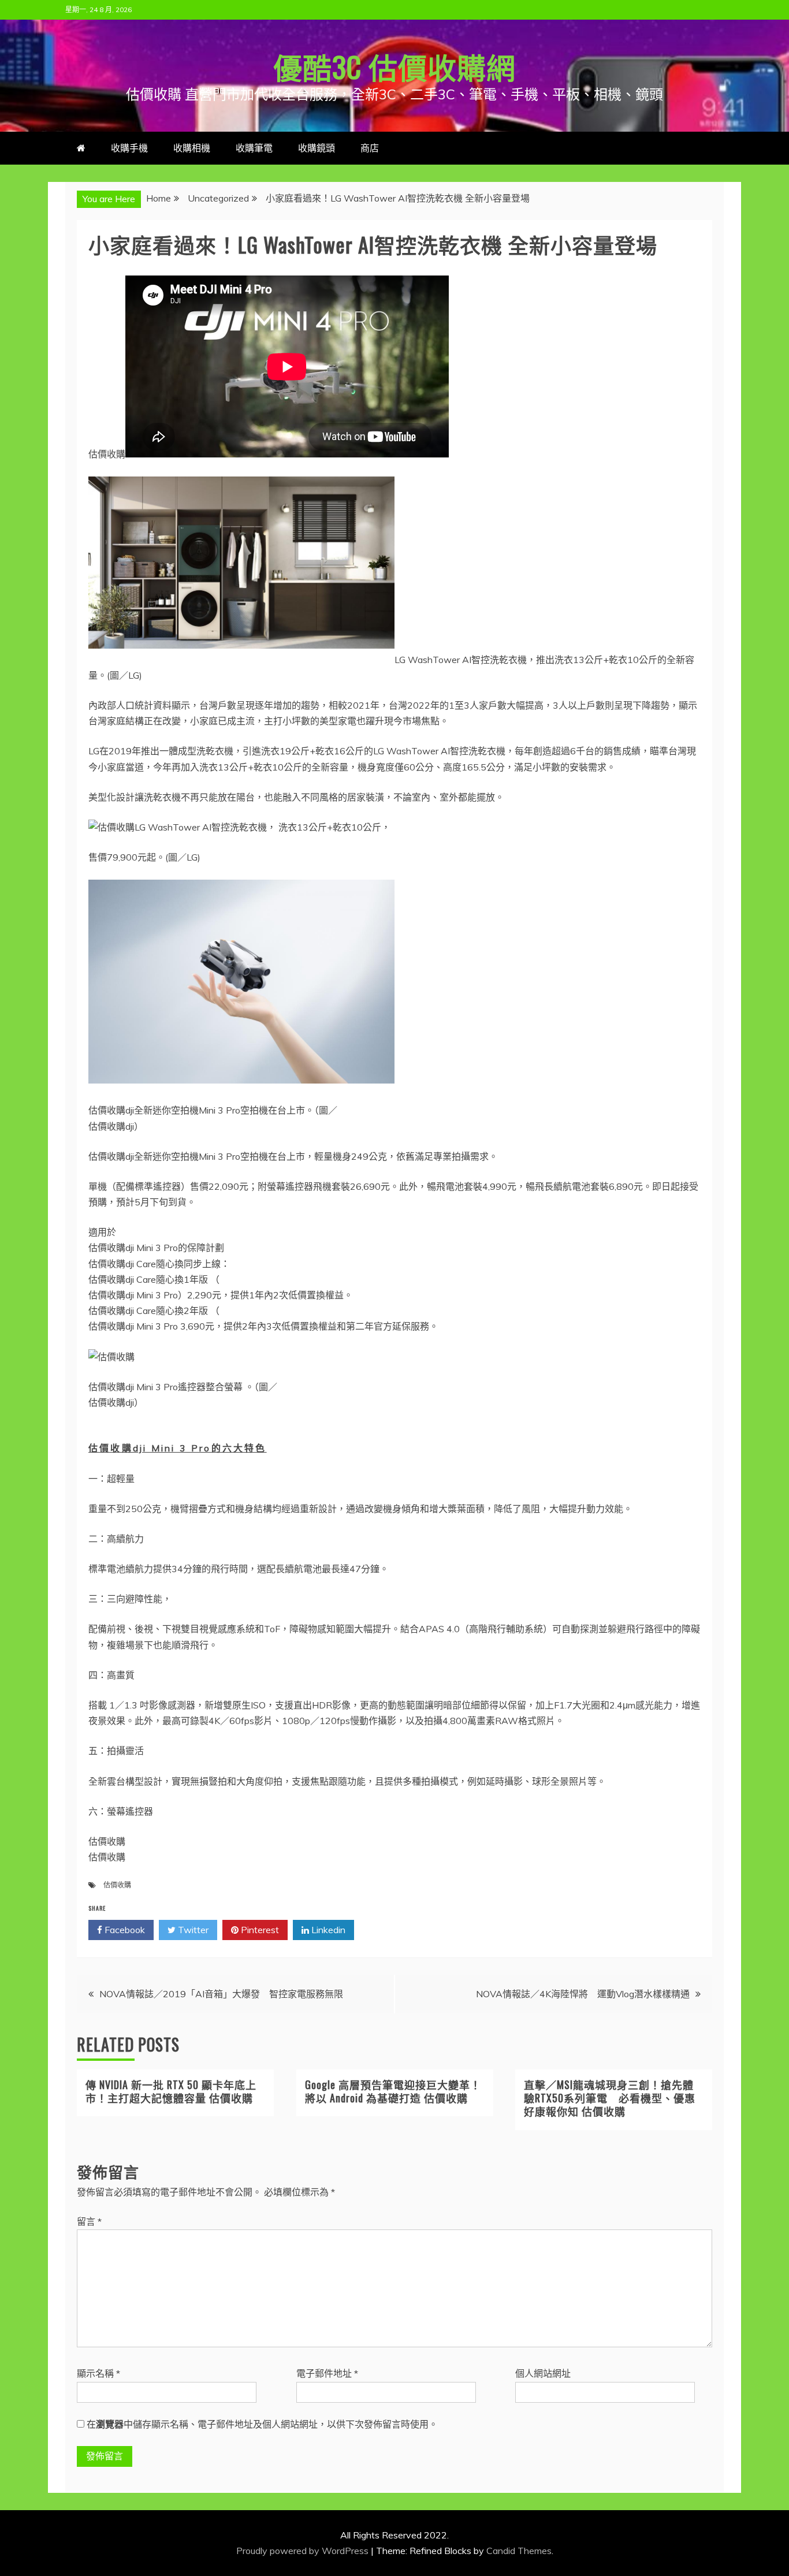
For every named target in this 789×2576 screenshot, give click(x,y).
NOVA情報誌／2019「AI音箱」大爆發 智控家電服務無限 (221, 1994)
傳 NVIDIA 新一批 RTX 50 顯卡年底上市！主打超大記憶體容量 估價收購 (171, 2091)
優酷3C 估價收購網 (394, 66)
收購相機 (192, 148)
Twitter (192, 1930)
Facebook (124, 1930)
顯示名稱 (98, 2373)
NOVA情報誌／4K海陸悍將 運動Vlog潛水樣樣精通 (583, 1994)
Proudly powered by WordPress (304, 2551)
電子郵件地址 (327, 2373)
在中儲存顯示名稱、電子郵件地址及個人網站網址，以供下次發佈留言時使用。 (262, 2424)
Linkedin (327, 1930)
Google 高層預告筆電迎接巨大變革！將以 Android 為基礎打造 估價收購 (393, 2091)
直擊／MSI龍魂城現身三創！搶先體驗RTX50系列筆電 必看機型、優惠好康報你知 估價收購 (610, 2098)
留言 (89, 2221)
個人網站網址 (543, 2373)
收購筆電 (254, 148)
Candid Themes (519, 2551)
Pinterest (259, 1930)
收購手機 (129, 148)
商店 (370, 148)
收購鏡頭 (317, 148)
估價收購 (117, 1885)
